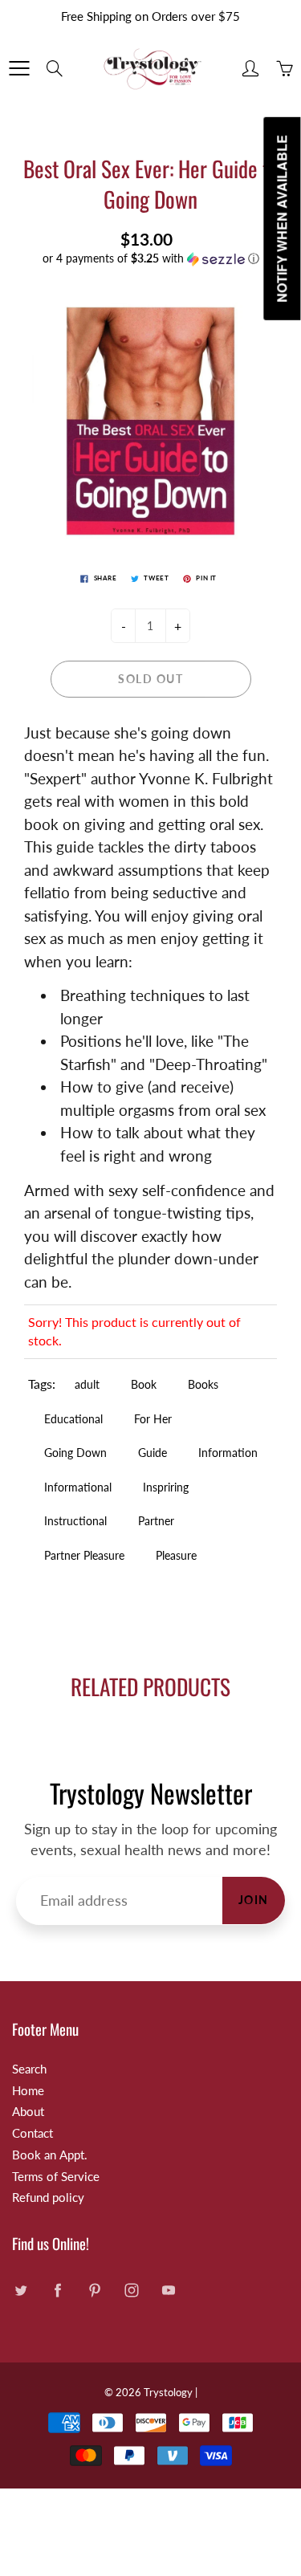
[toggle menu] (19, 68)
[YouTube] (168, 2291)
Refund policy (48, 2198)
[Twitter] (20, 2291)
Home (28, 2091)
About (28, 2112)
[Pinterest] (94, 2291)
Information (228, 1453)
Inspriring (166, 1487)
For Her (153, 1419)
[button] (150, 259)
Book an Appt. (50, 2155)
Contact (33, 2133)
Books (203, 1384)
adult (87, 1384)
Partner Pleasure (84, 1555)
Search (29, 2069)
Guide (153, 1453)
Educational (73, 1419)
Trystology (168, 2392)
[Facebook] (57, 2291)
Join (254, 1900)
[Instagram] (131, 2291)
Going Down (75, 1453)
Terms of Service (56, 2177)
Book (144, 1384)
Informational (78, 1487)
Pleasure (176, 1555)
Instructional (75, 1521)
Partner (156, 1521)
